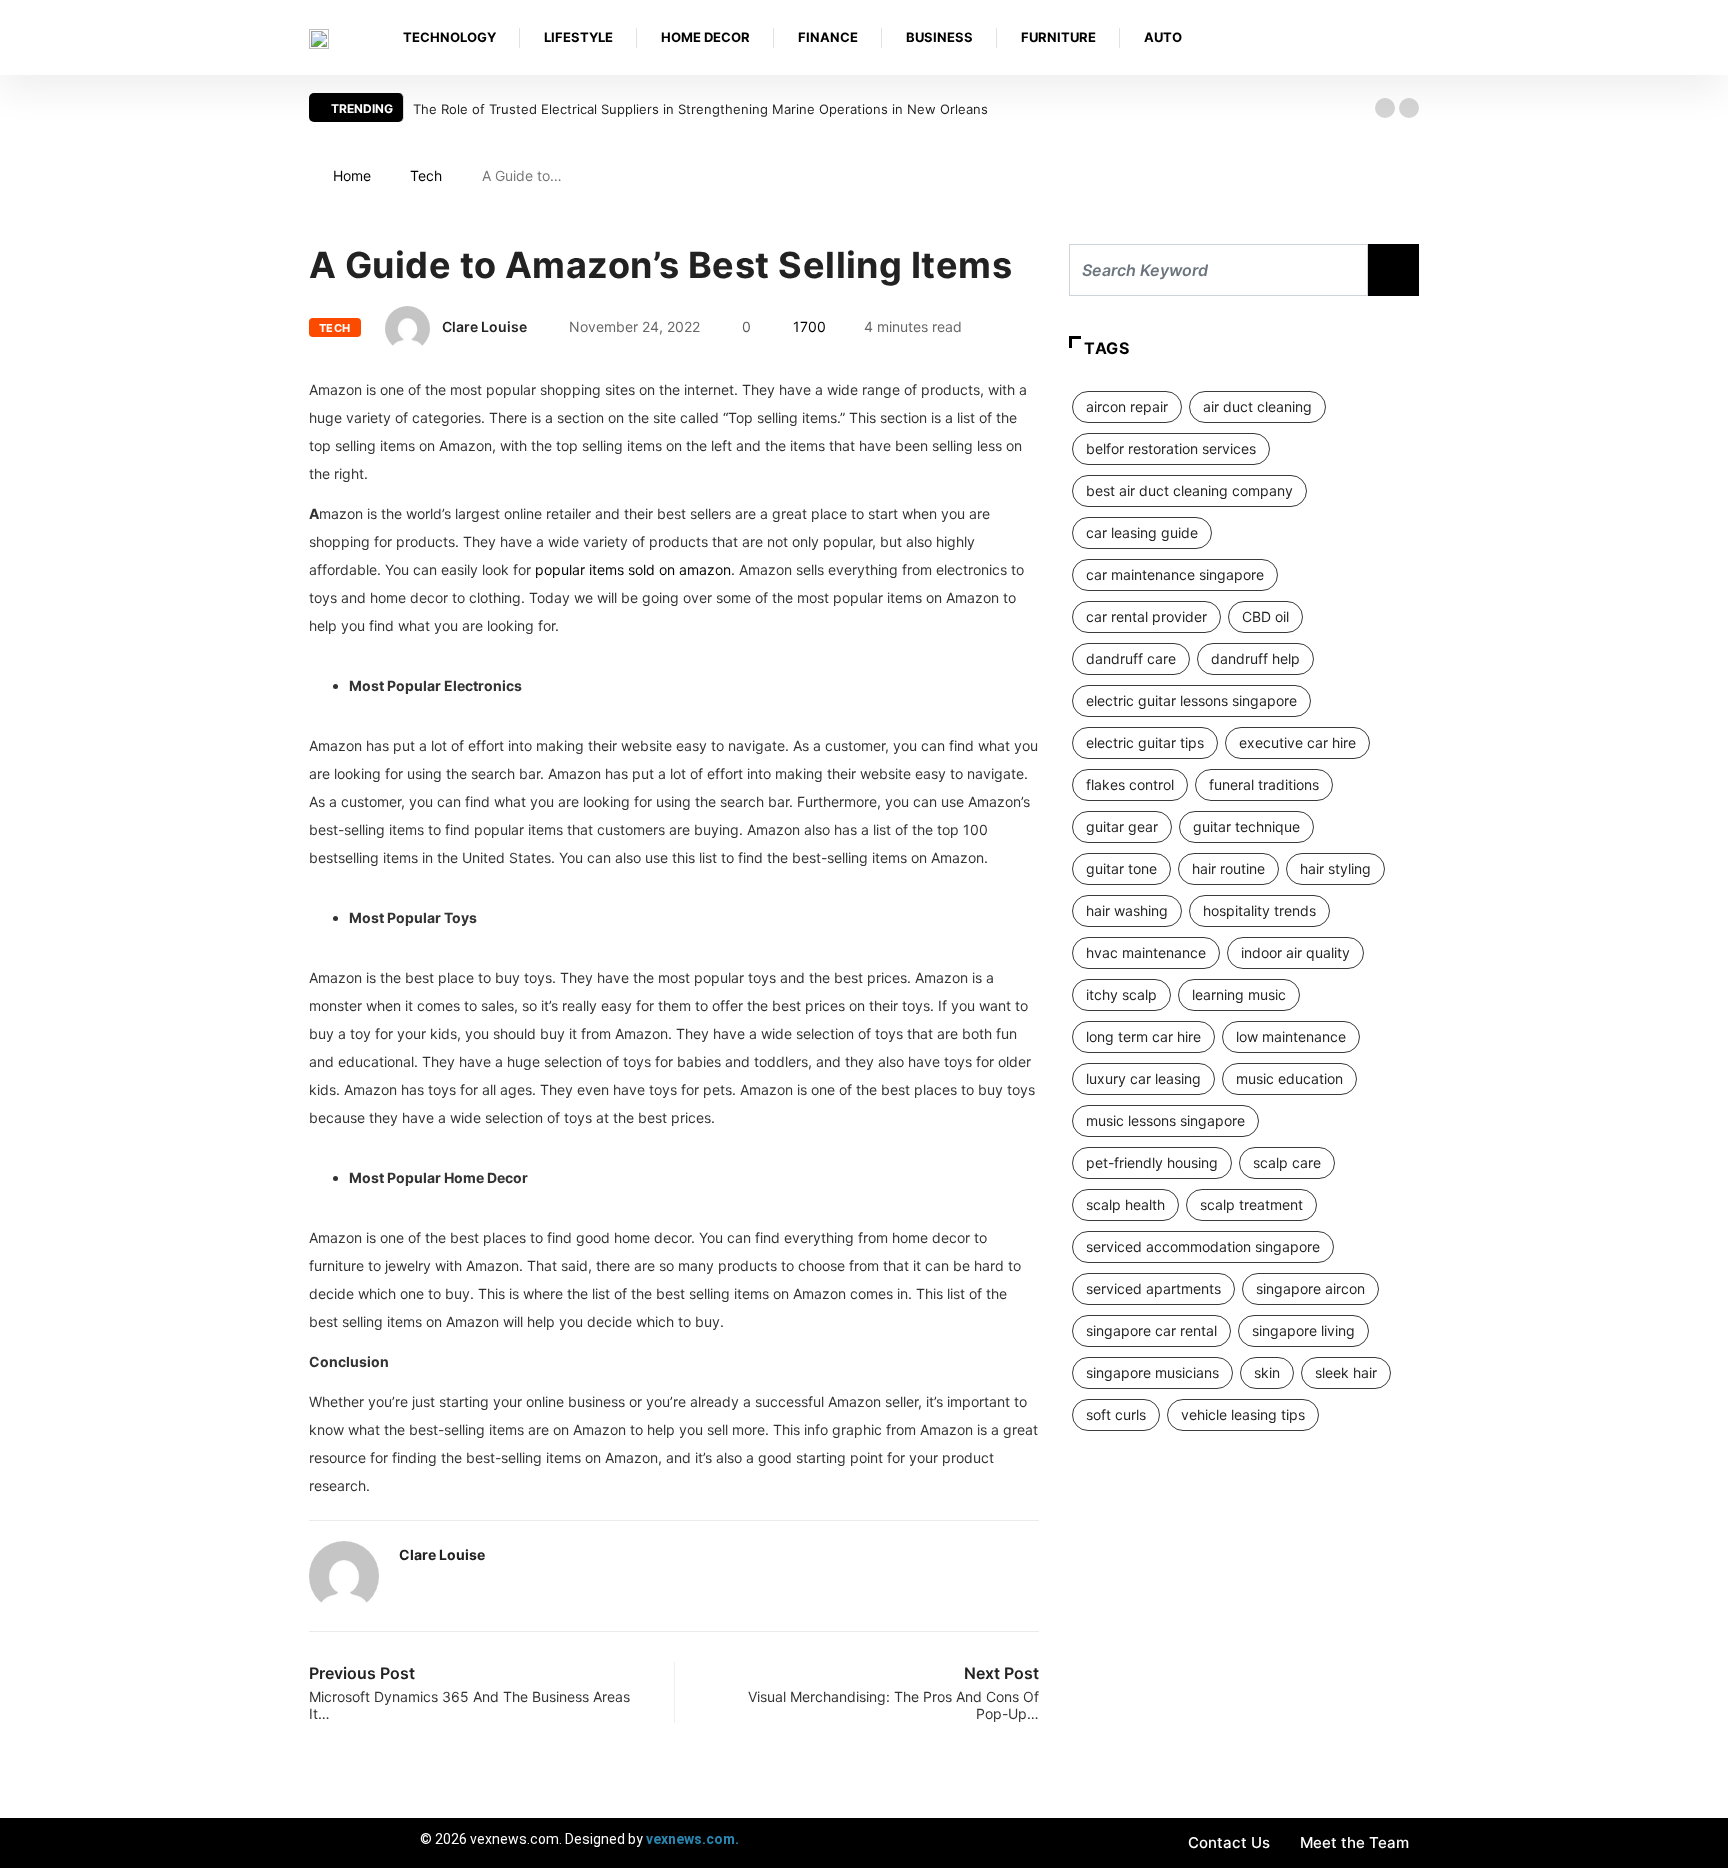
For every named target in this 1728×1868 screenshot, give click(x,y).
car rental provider (1146, 616)
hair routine (1228, 868)
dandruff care (1131, 658)
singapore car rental (1151, 1330)
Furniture (1058, 37)
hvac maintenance (1146, 952)
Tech (426, 175)
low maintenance (1291, 1036)
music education (1289, 1078)
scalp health (1125, 1204)
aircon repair (1127, 406)
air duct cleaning (1257, 406)
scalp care (1287, 1162)
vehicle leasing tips (1243, 1414)
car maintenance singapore (1175, 574)
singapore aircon (1310, 1288)
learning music (1239, 994)
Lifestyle (578, 37)
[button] (1385, 108)
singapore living (1303, 1330)
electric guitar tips (1145, 742)
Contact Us (1229, 1842)
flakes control (1130, 784)
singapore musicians (1152, 1372)
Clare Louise (484, 326)
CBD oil (1265, 616)
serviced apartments (1153, 1288)
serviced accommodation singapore (1203, 1246)
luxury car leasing (1143, 1078)
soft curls (1116, 1414)
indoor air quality (1295, 952)
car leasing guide (1142, 532)
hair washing (1127, 910)
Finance (828, 37)
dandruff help (1255, 658)
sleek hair (1346, 1372)
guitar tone (1121, 868)
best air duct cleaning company (1189, 490)
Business (939, 37)
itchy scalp (1121, 994)
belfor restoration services (1171, 448)
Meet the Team (1354, 1842)
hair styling (1335, 868)
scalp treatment (1251, 1204)
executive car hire (1297, 742)
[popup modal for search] (1413, 37)
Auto (1163, 37)
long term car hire (1143, 1036)
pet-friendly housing (1152, 1162)
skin (1267, 1372)
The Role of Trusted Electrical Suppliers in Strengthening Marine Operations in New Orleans (700, 109)
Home (352, 175)
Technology (449, 37)
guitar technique (1246, 826)
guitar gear (1122, 826)
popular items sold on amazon (633, 569)
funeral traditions (1264, 784)
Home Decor (705, 37)
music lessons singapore (1165, 1120)
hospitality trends (1259, 910)
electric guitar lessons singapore (1191, 700)
